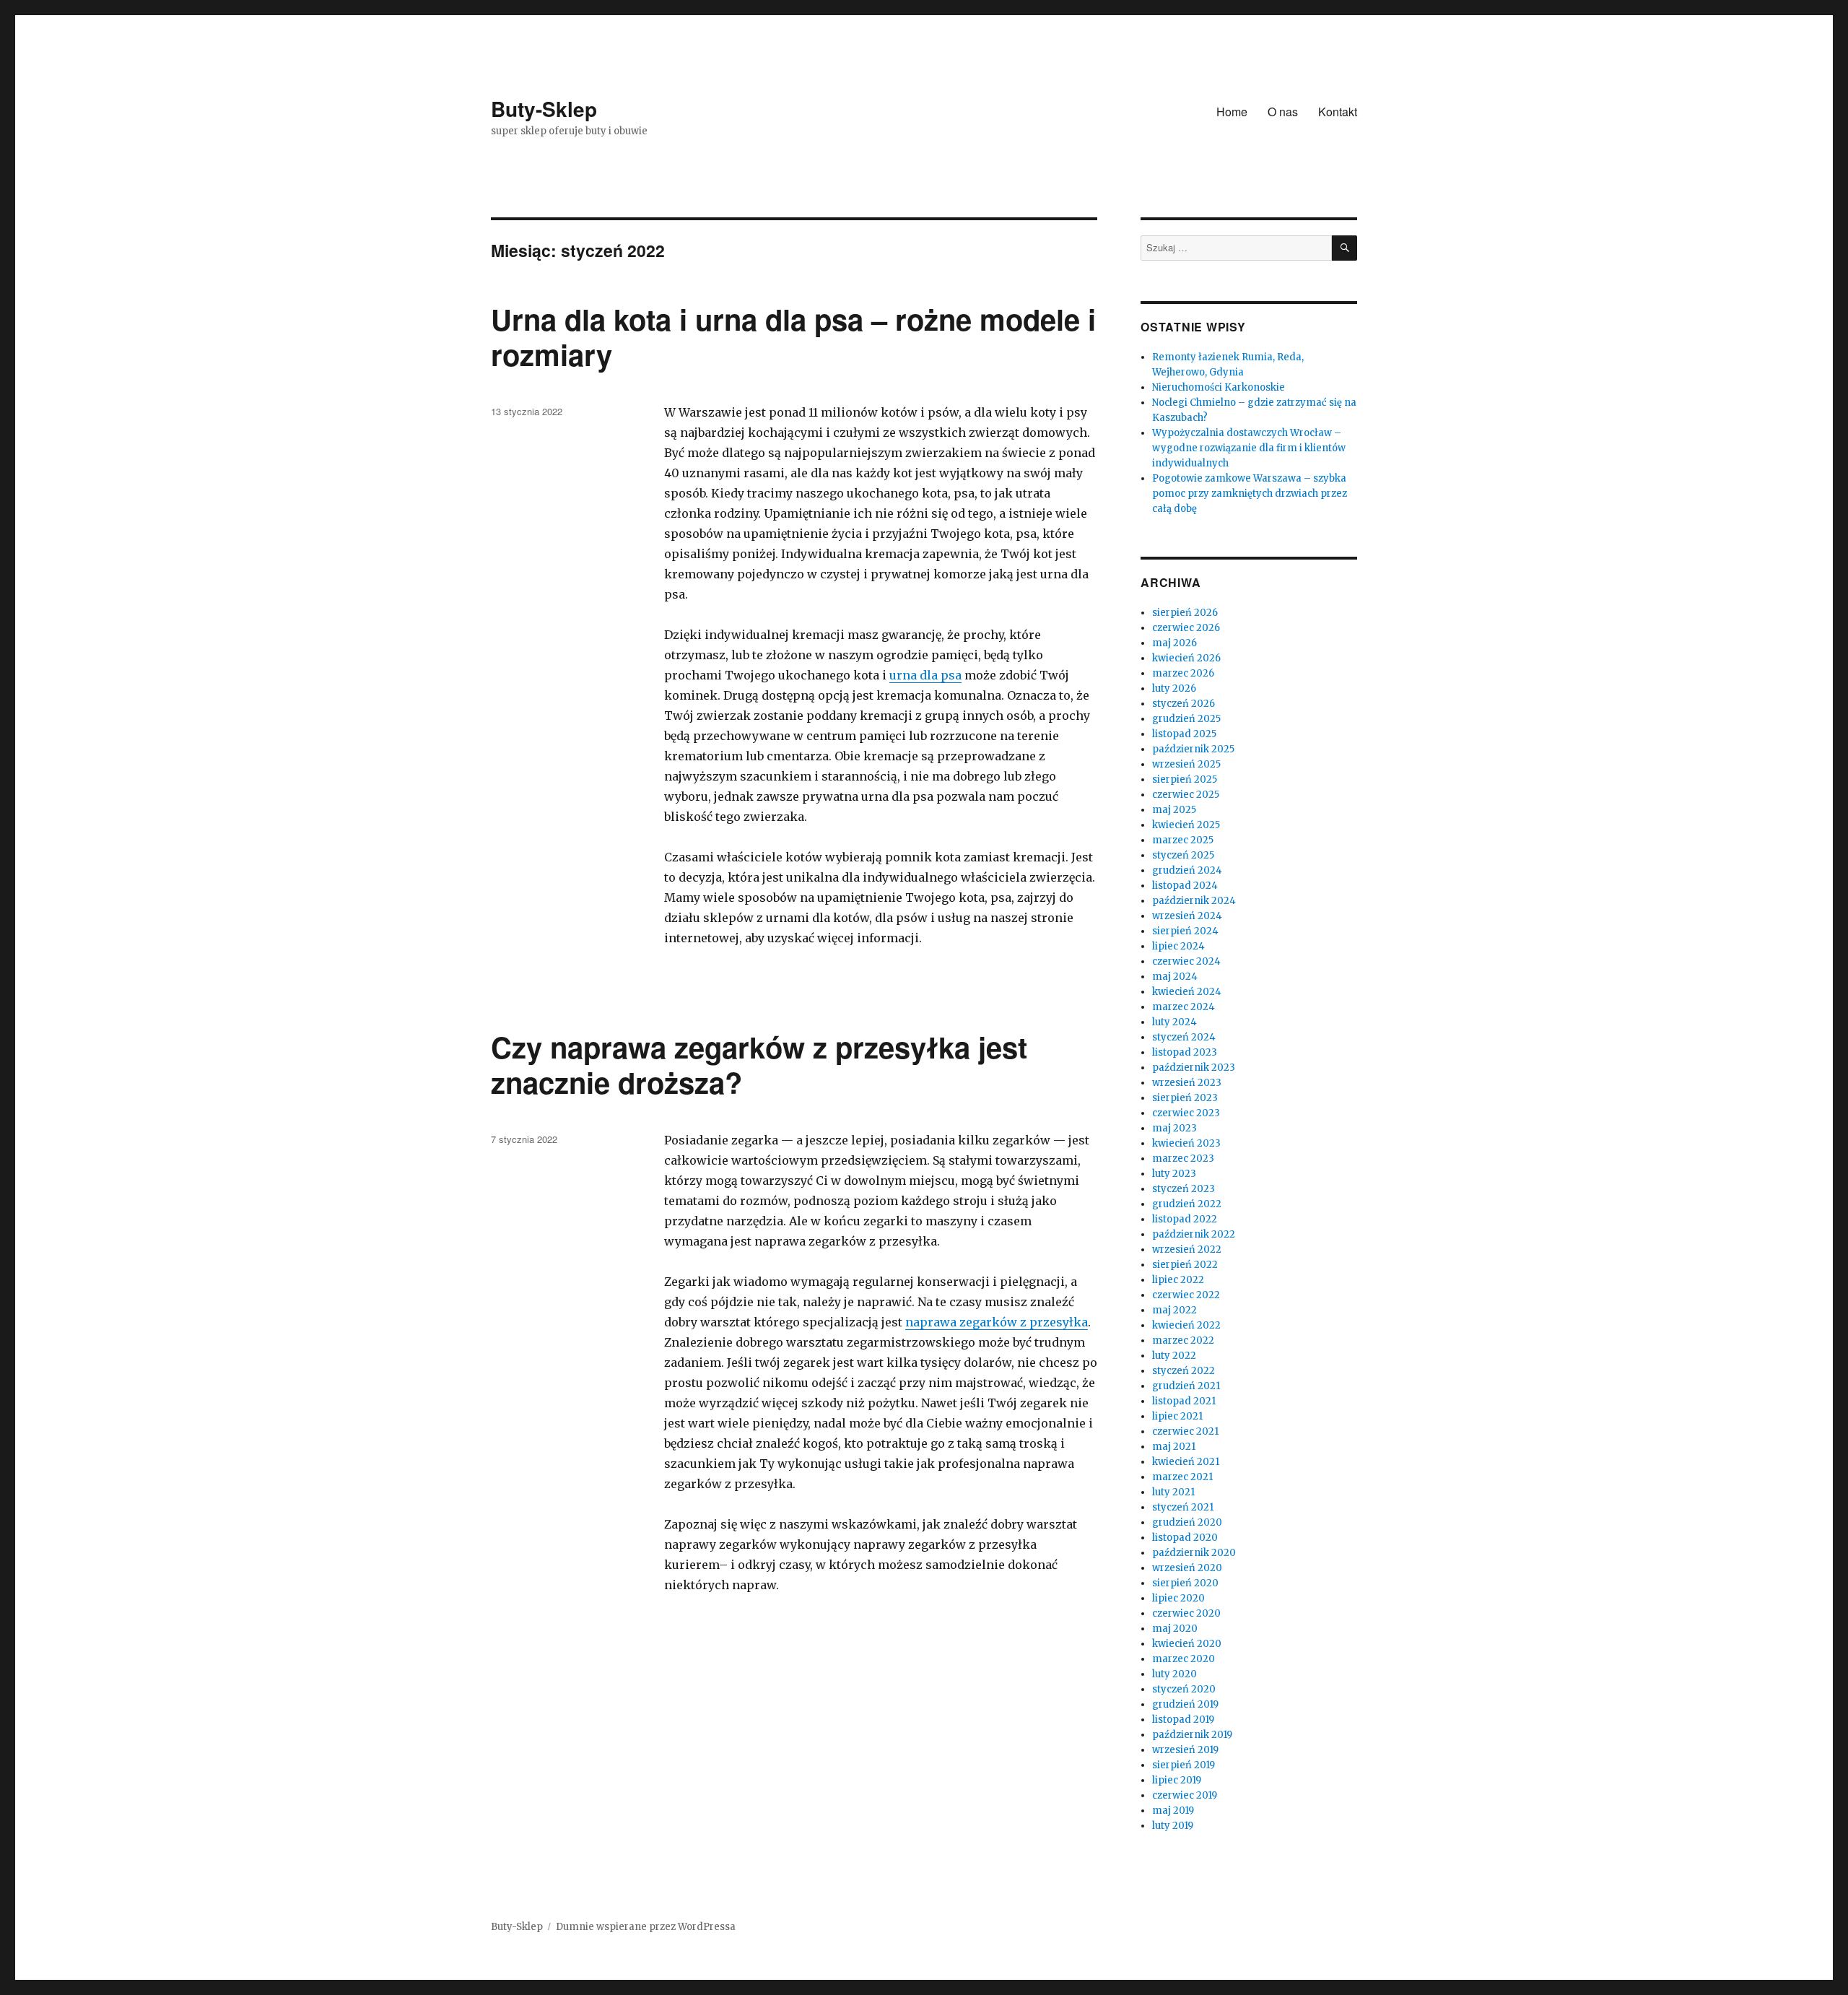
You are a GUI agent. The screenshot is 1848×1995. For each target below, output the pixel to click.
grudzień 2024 (1187, 870)
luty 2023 (1174, 1174)
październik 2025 (1193, 749)
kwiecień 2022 (1186, 1325)
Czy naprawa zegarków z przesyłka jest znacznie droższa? (759, 1064)
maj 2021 (1174, 1447)
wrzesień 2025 (1186, 764)
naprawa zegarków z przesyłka (997, 1322)
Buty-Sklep (544, 109)
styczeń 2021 (1183, 1507)
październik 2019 (1192, 1735)
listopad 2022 (1185, 1219)
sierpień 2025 (1185, 779)
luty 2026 (1174, 688)
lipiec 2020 (1178, 1598)
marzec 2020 (1184, 1659)
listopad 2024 (1185, 886)
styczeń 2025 (1183, 855)
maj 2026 (1174, 643)
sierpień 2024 (1185, 931)
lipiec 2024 (1178, 946)
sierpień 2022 (1185, 1265)
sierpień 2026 (1185, 613)
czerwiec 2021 (1185, 1431)
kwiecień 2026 (1186, 658)
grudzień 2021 (1186, 1386)
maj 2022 (1174, 1310)
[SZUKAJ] (1344, 248)
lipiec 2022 (1178, 1280)
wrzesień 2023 (1187, 1083)
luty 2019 (1173, 1826)
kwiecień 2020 (1187, 1644)
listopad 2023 (1185, 1052)
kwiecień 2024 (1187, 992)
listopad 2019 (1183, 1720)
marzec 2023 (1183, 1159)
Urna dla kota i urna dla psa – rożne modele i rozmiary (793, 336)
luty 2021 (1173, 1492)
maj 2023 (1174, 1128)
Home (1232, 112)
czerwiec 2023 (1186, 1113)
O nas (1283, 112)
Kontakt (1338, 112)
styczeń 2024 (1184, 1037)
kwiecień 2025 (1186, 825)
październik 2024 (1194, 901)
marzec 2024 (1184, 1007)
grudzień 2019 (1185, 1704)
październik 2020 (1194, 1553)
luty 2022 (1174, 1356)
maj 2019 (1173, 1811)
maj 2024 (1175, 977)
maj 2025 (1174, 810)
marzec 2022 (1183, 1340)
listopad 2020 (1185, 1538)
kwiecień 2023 (1186, 1143)
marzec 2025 (1183, 840)
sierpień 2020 (1185, 1583)
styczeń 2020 (1184, 1689)
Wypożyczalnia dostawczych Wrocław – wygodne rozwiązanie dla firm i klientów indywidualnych (1249, 448)
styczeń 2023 (1184, 1189)
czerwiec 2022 (1186, 1295)
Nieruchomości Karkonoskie (1219, 387)
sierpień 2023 (1185, 1098)
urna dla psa (925, 675)
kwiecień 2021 (1186, 1462)
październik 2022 (1194, 1234)
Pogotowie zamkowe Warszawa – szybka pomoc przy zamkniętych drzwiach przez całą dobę (1250, 494)
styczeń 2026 (1184, 704)
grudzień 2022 (1187, 1204)
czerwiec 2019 (1185, 1795)
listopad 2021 (1184, 1401)
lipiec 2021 (1177, 1416)
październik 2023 (1194, 1068)
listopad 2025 (1184, 734)
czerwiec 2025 (1186, 795)
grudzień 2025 (1186, 719)
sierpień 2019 (1184, 1765)
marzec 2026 (1183, 673)
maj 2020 (1175, 1629)
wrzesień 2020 (1187, 1568)
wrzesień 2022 (1187, 1249)
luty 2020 (1174, 1674)
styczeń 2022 (1184, 1371)
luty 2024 (1174, 1022)
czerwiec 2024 (1186, 961)
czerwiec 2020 (1186, 1613)
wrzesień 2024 (1187, 916)
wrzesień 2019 (1185, 1750)
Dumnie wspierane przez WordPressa (646, 1927)
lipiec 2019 (1177, 1780)
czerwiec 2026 (1186, 628)
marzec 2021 (1182, 1477)
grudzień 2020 (1187, 1522)
